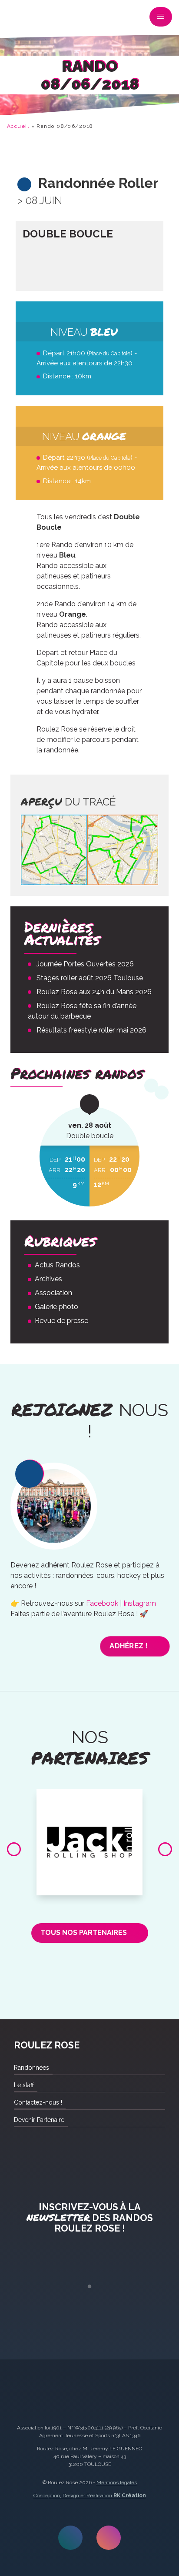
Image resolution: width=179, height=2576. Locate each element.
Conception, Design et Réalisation (90, 2496)
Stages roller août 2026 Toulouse (90, 978)
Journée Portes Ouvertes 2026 (85, 964)
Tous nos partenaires (84, 1933)
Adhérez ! (129, 1646)
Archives (48, 1279)
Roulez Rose (19, 19)
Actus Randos (57, 1265)
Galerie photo (56, 1307)
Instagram (140, 1603)
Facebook (102, 1603)
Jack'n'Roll (89, 1799)
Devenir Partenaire (39, 2120)
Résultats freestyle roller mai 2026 (91, 1030)
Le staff (24, 2085)
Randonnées (31, 2068)
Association (53, 1293)
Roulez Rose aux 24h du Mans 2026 (94, 992)
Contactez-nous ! (38, 2102)
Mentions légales (117, 2482)
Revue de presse (61, 1321)
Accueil (18, 126)
